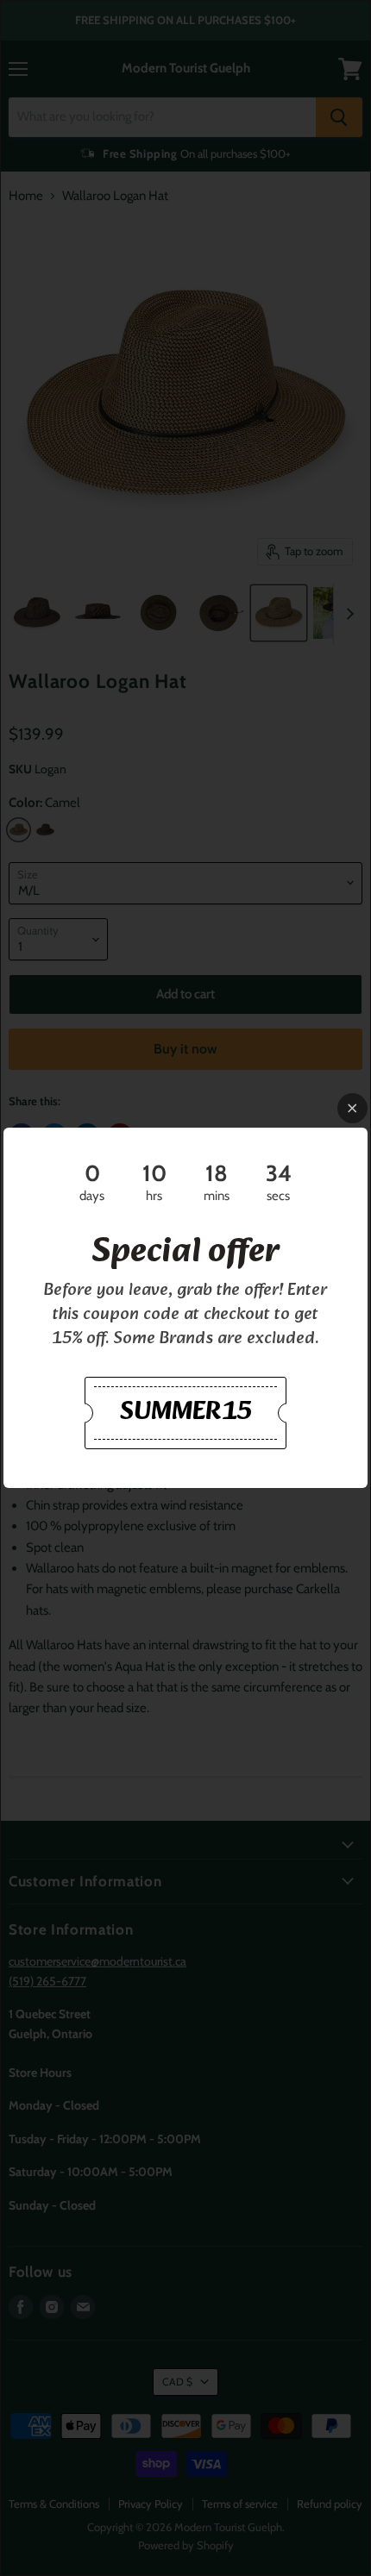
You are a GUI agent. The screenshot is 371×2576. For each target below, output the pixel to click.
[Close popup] (352, 1108)
